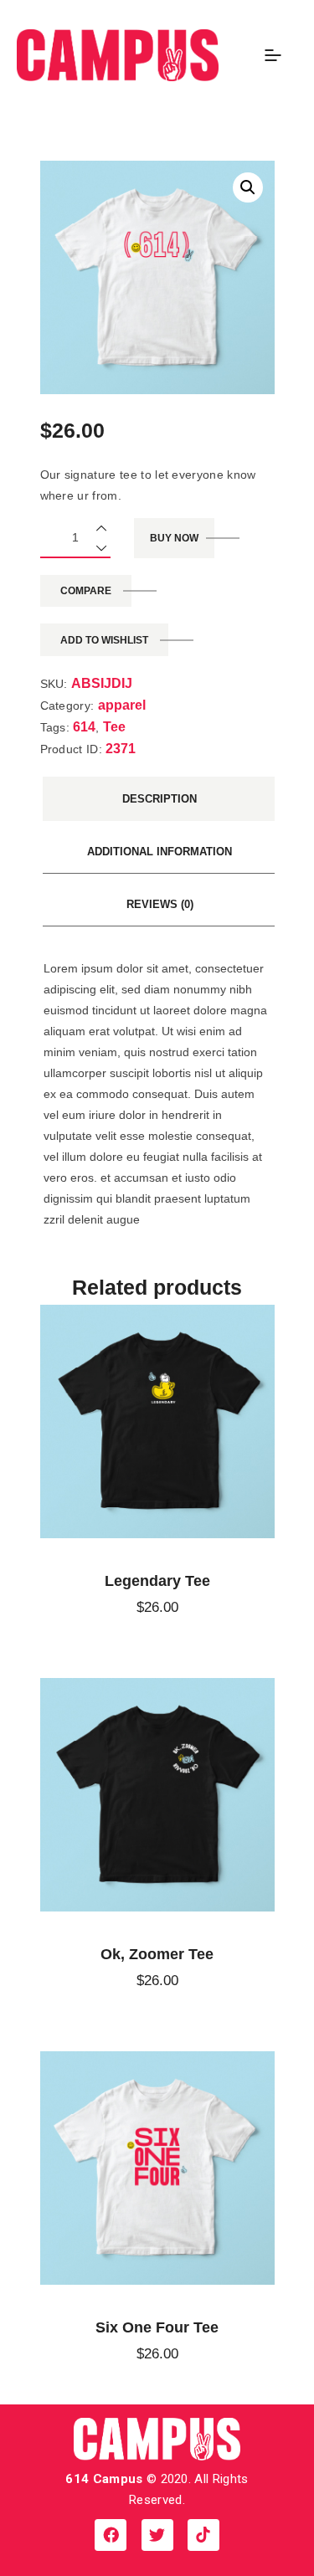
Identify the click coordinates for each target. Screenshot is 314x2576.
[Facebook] (111, 2535)
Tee (114, 727)
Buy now (174, 538)
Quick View (141, 1421)
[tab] (160, 799)
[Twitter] (157, 2535)
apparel (122, 705)
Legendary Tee (157, 1581)
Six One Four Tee (157, 2327)
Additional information (160, 852)
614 (84, 727)
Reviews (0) (160, 904)
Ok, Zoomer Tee (157, 1954)
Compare (86, 591)
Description (160, 799)
